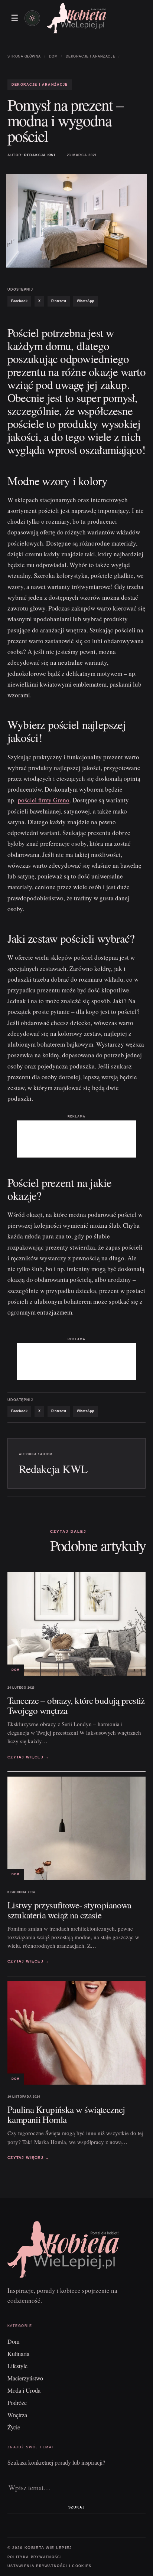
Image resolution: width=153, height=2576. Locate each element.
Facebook (19, 301)
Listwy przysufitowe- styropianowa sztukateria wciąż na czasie (69, 1910)
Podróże (17, 2402)
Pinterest (59, 301)
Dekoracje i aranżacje (90, 56)
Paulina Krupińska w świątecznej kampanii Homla (66, 2114)
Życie (14, 2427)
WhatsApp (86, 301)
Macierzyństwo (25, 2378)
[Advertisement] (76, 1139)
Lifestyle (17, 2366)
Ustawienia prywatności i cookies (50, 2566)
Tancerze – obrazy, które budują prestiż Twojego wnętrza (76, 1705)
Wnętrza (17, 2415)
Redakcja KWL (40, 155)
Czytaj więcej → (28, 1757)
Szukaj (76, 2507)
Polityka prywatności (35, 2557)
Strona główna (24, 56)
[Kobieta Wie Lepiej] (76, 18)
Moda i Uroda (24, 2390)
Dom (53, 56)
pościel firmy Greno (44, 800)
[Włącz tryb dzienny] (32, 18)
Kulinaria (18, 2354)
